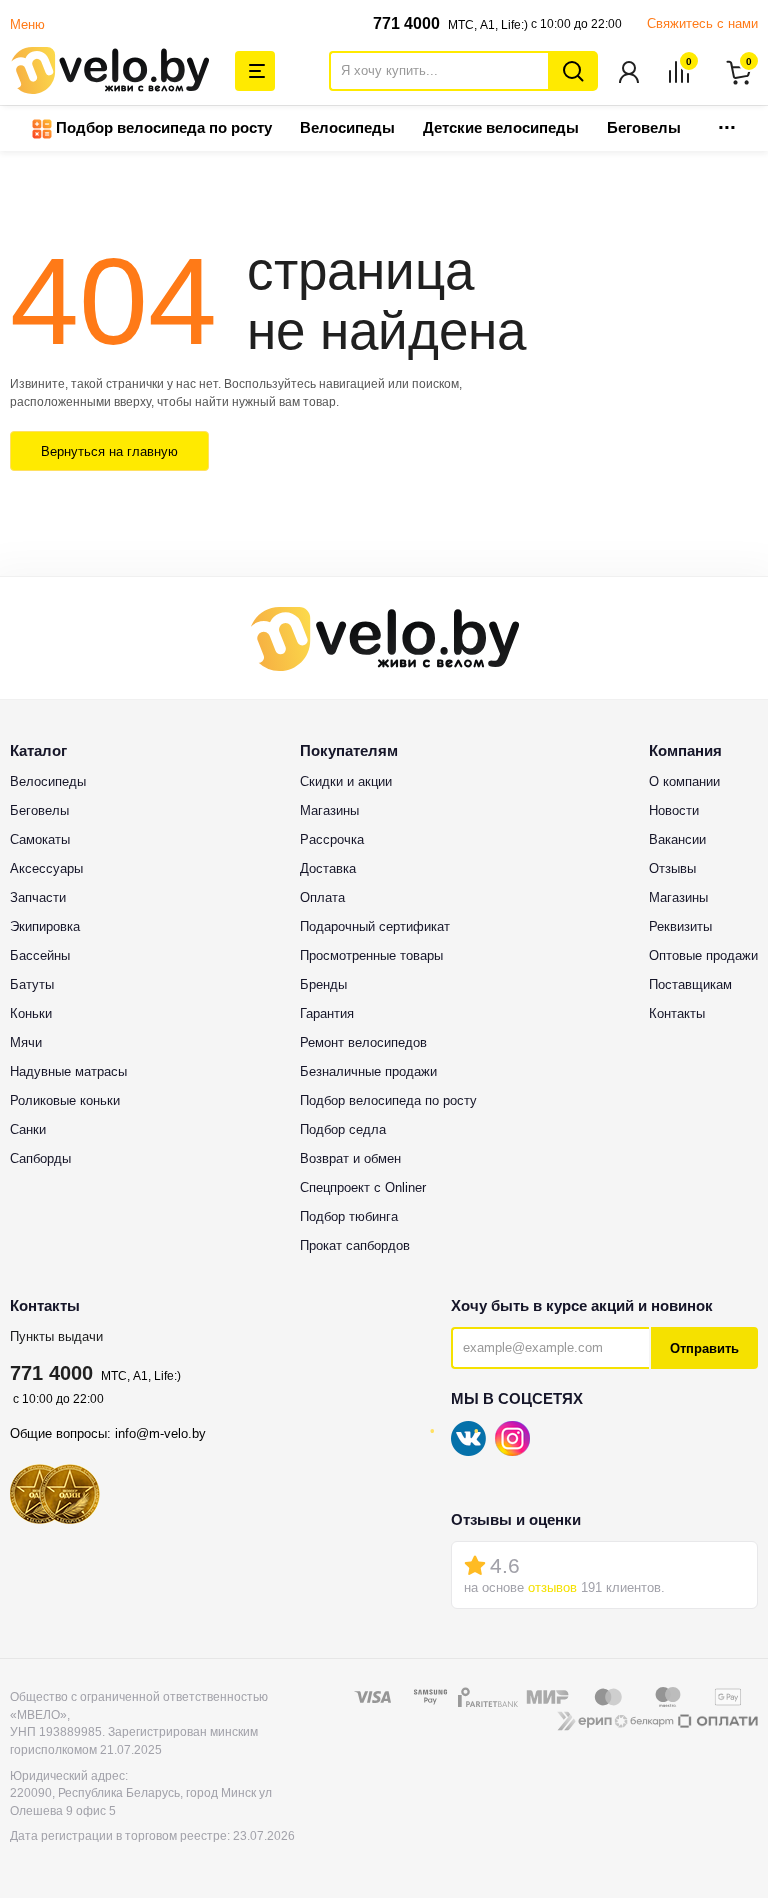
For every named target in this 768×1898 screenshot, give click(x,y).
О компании (684, 781)
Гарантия (327, 1013)
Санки (28, 1129)
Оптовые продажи (703, 955)
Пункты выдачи (56, 1336)
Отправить (704, 1348)
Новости (674, 810)
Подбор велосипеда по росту (162, 127)
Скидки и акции (346, 781)
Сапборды (40, 1158)
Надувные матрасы (68, 1071)
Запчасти (38, 897)
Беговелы (644, 127)
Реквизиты (680, 926)
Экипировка (45, 926)
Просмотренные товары (371, 955)
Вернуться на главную (109, 451)
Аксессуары (46, 868)
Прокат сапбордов (355, 1245)
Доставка (328, 868)
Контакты (677, 1013)
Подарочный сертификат (375, 926)
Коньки (31, 1013)
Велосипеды (347, 127)
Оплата (322, 897)
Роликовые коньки (65, 1100)
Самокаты (40, 839)
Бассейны (40, 955)
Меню (27, 24)
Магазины (329, 810)
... (727, 121)
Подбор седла (343, 1129)
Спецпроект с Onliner (363, 1187)
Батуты (32, 984)
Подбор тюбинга (349, 1216)
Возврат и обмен (350, 1158)
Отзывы (672, 868)
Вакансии (677, 839)
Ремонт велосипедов (363, 1042)
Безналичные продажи (368, 1071)
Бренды (323, 984)
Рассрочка (332, 839)
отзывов (552, 1587)
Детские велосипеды (501, 127)
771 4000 (406, 23)
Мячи (26, 1042)
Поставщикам (690, 984)
